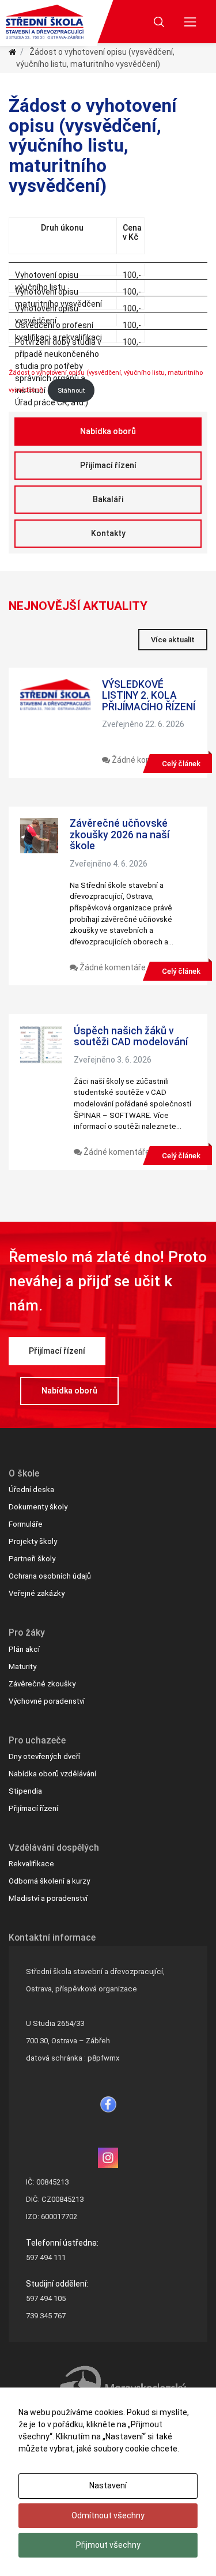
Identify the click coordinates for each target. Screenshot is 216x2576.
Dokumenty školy (38, 1507)
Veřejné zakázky (37, 1593)
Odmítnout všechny (108, 2515)
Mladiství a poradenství (48, 1898)
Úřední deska (31, 1490)
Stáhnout (71, 391)
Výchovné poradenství (47, 1701)
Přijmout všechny (108, 2545)
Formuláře (26, 1524)
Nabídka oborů (108, 431)
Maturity (22, 1667)
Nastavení (108, 2485)
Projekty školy (33, 1541)
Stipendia (25, 1791)
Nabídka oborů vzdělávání (52, 1774)
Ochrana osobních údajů (50, 1576)
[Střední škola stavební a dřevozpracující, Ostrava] (45, 22)
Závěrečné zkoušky (42, 1684)
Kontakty (108, 533)
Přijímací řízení (108, 465)
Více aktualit (173, 640)
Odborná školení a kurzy (49, 1881)
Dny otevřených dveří (44, 1756)
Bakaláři (108, 499)
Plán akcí (24, 1649)
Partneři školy (32, 1559)
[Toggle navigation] (190, 22)
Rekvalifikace (31, 1864)
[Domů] (12, 52)
